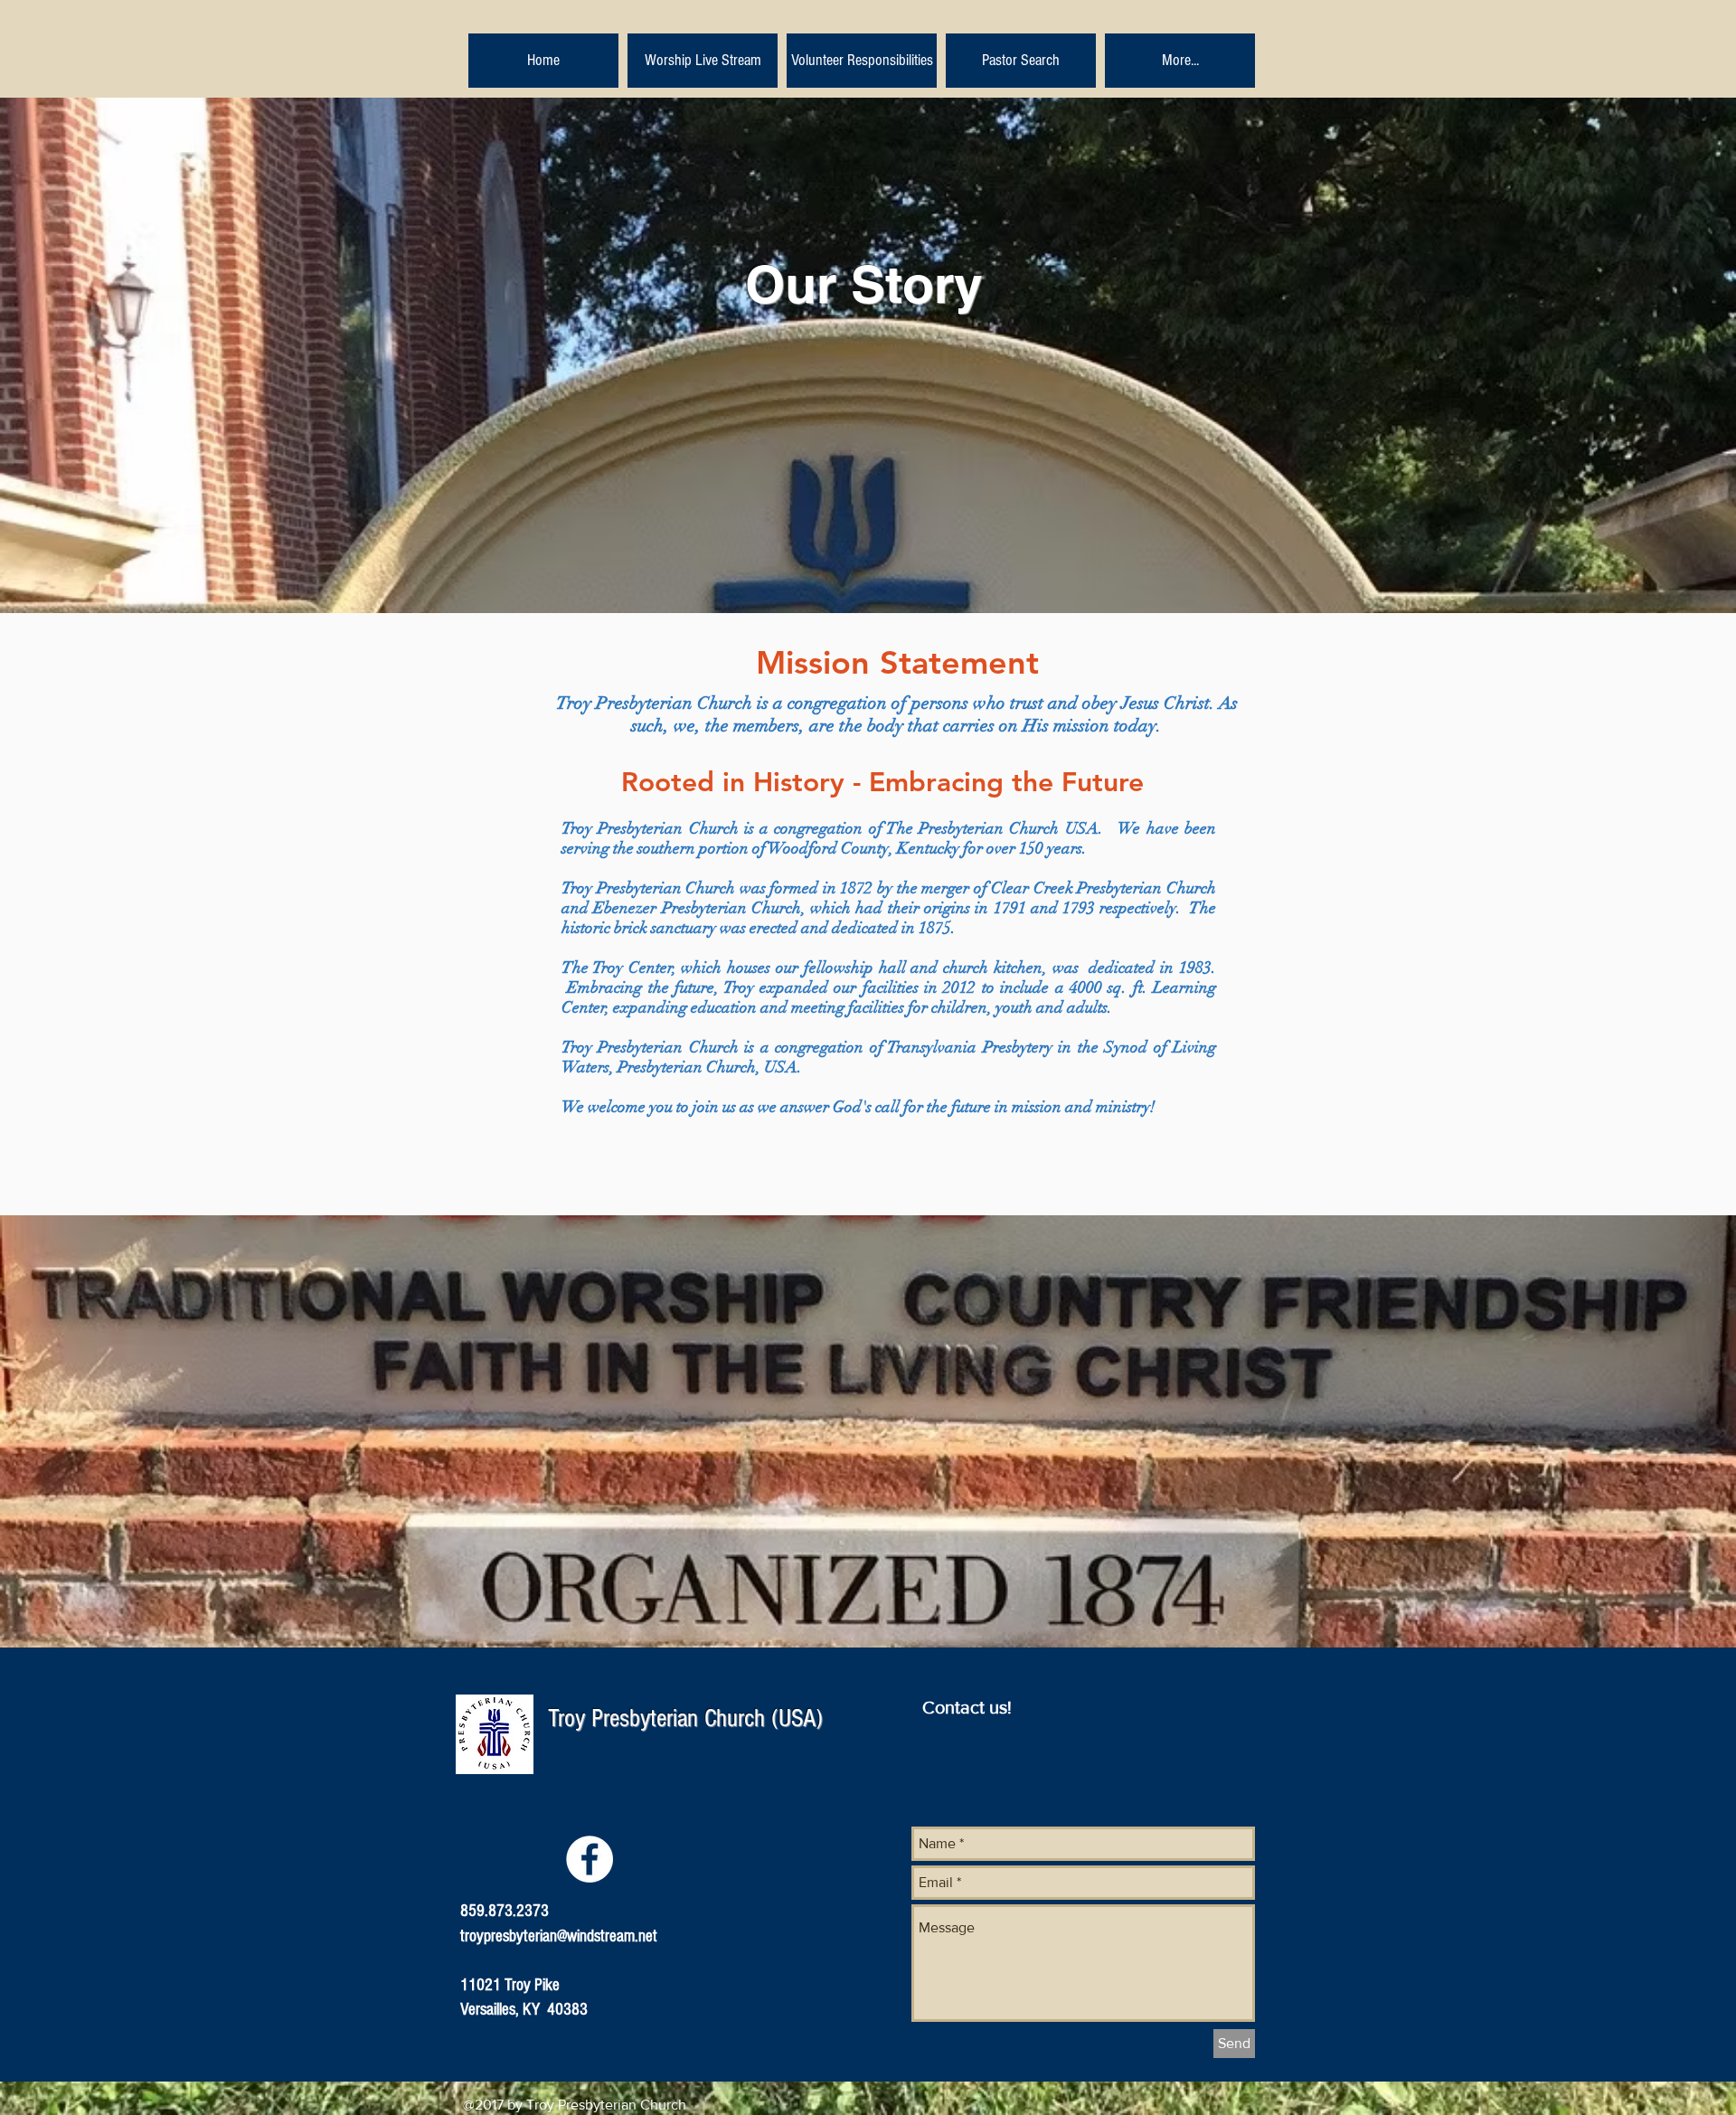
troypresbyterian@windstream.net (559, 1936)
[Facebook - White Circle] (590, 1859)
